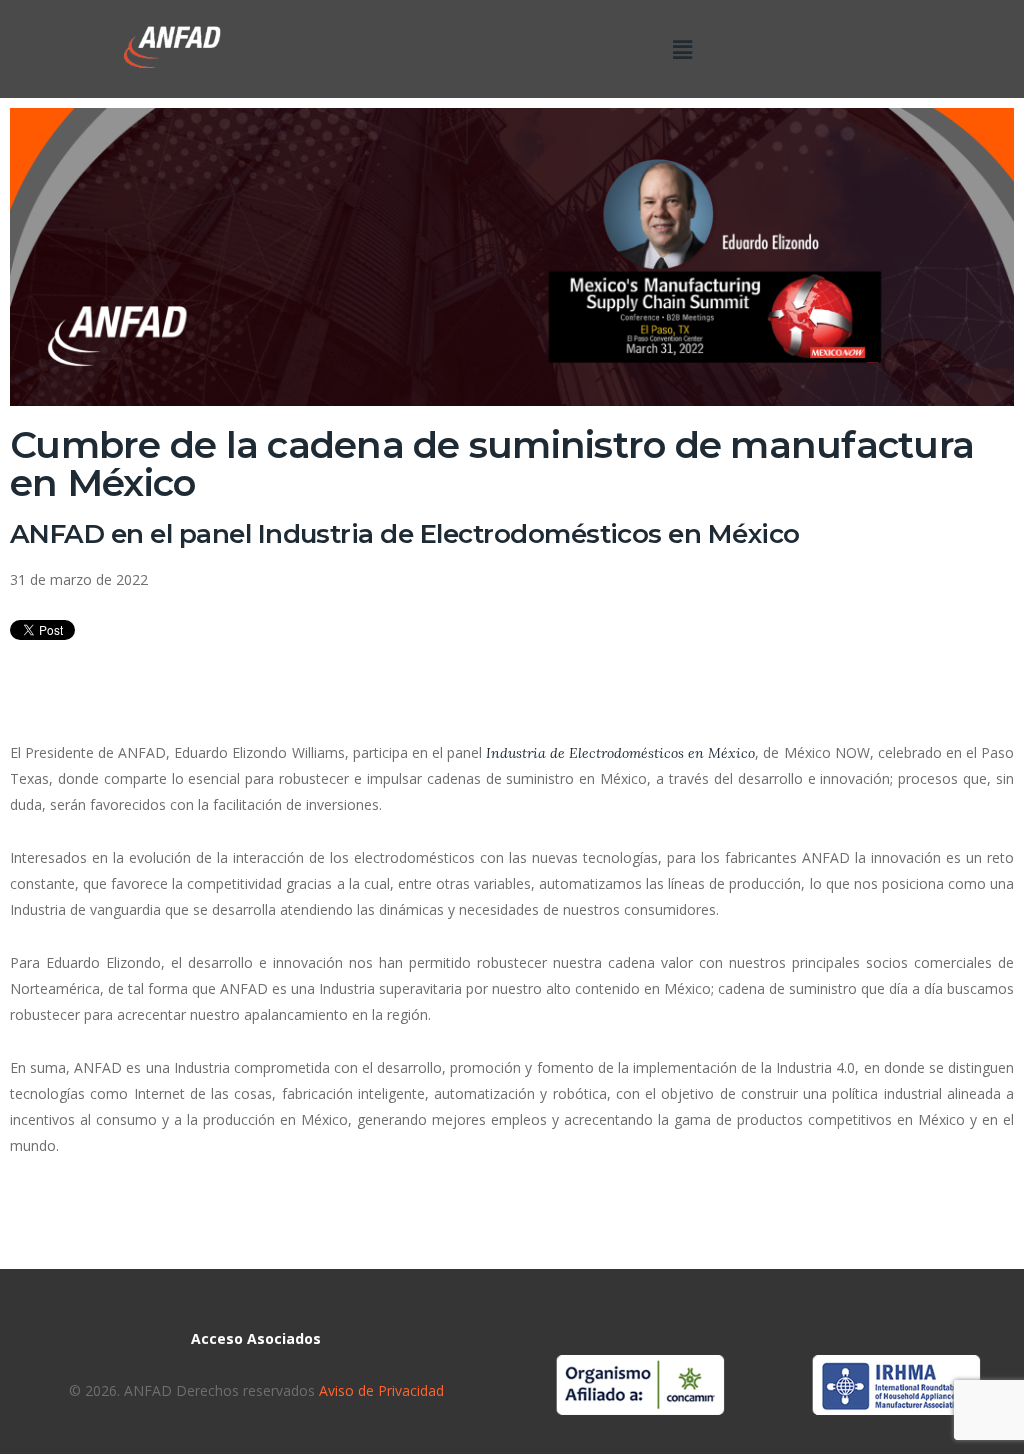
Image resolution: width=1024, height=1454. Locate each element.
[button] (682, 49)
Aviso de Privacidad (379, 1390)
